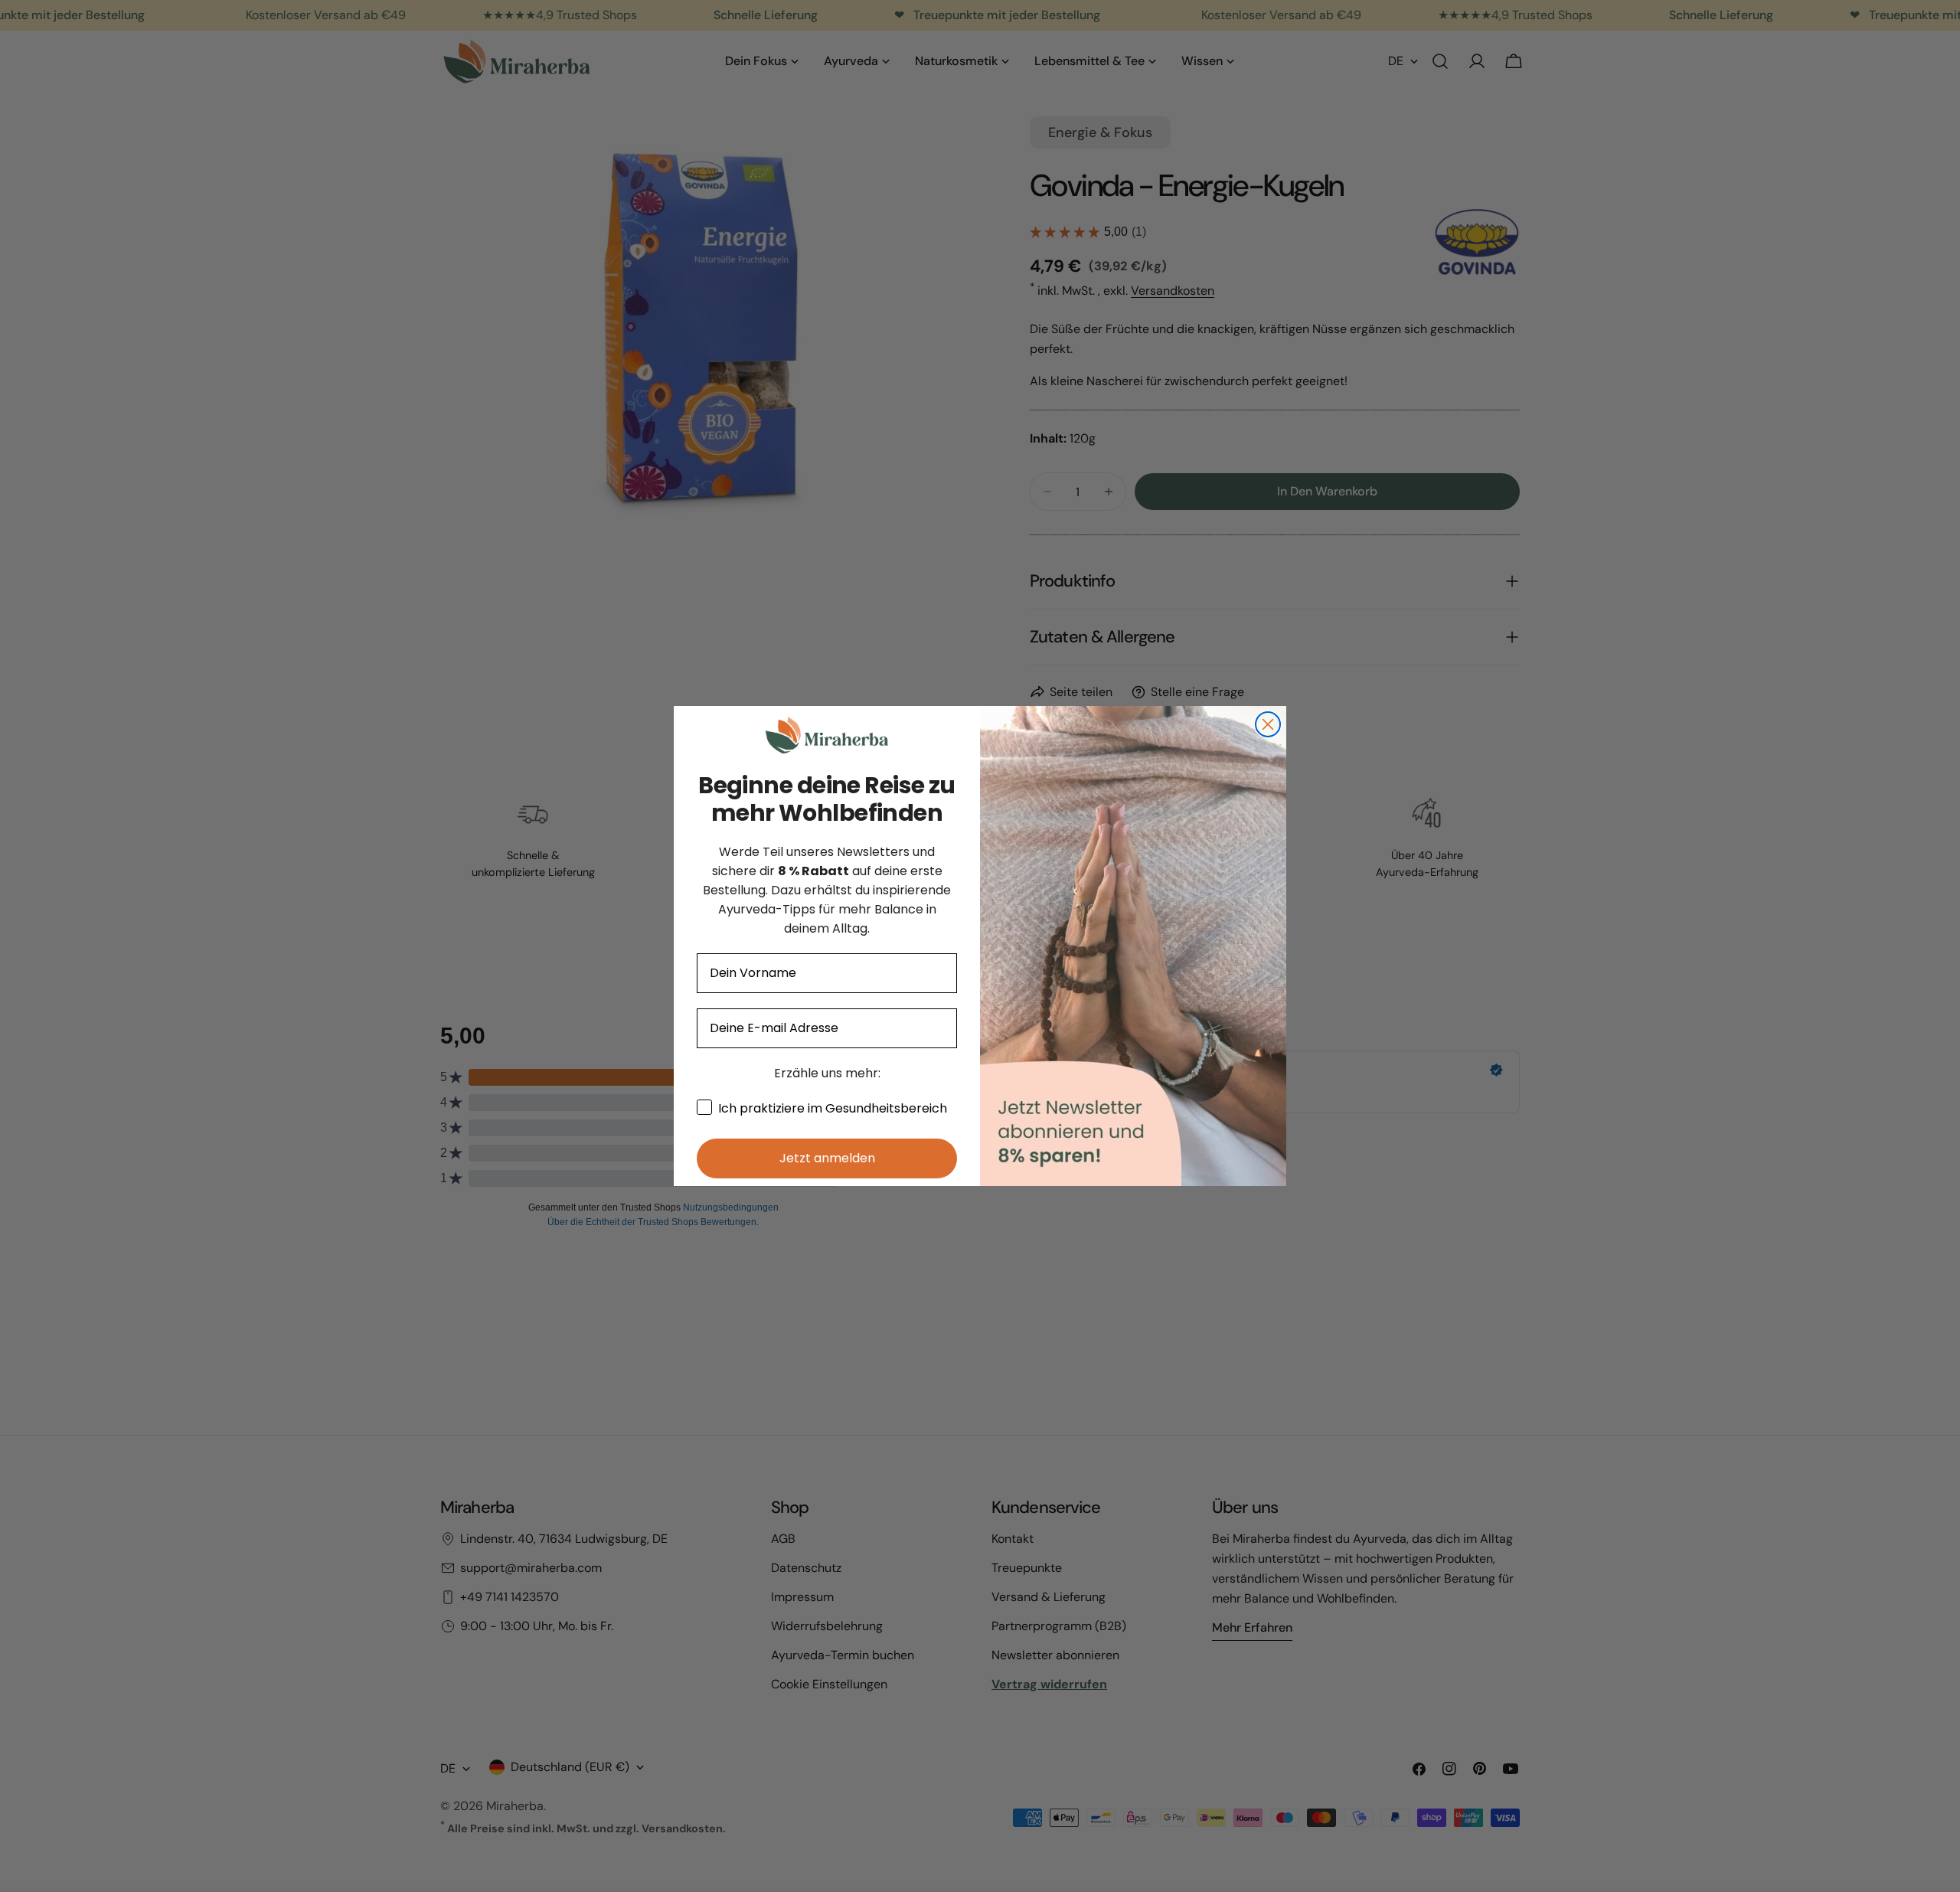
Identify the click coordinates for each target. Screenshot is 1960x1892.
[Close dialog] (1268, 724)
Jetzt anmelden (827, 1158)
